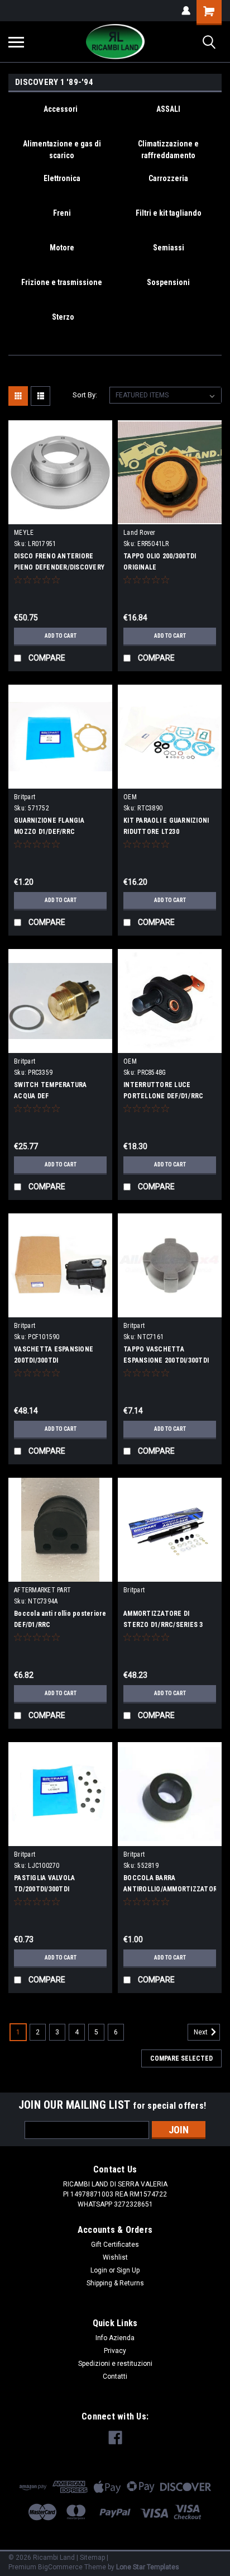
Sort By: (85, 395)
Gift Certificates (115, 2245)
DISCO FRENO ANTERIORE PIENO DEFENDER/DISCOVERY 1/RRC (59, 567)
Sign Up (128, 2270)
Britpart (25, 797)
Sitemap (92, 2558)
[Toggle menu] (16, 42)
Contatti (115, 2376)
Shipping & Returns (115, 2283)
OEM (130, 797)
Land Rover (140, 533)
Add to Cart (61, 636)
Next (202, 2032)
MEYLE (24, 533)
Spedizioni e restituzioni (115, 2364)
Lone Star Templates (148, 2567)
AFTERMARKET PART (42, 1590)
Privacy (115, 2351)
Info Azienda (115, 2338)
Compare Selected (181, 2058)
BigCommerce (60, 2567)
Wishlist (115, 2257)
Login (99, 2270)
